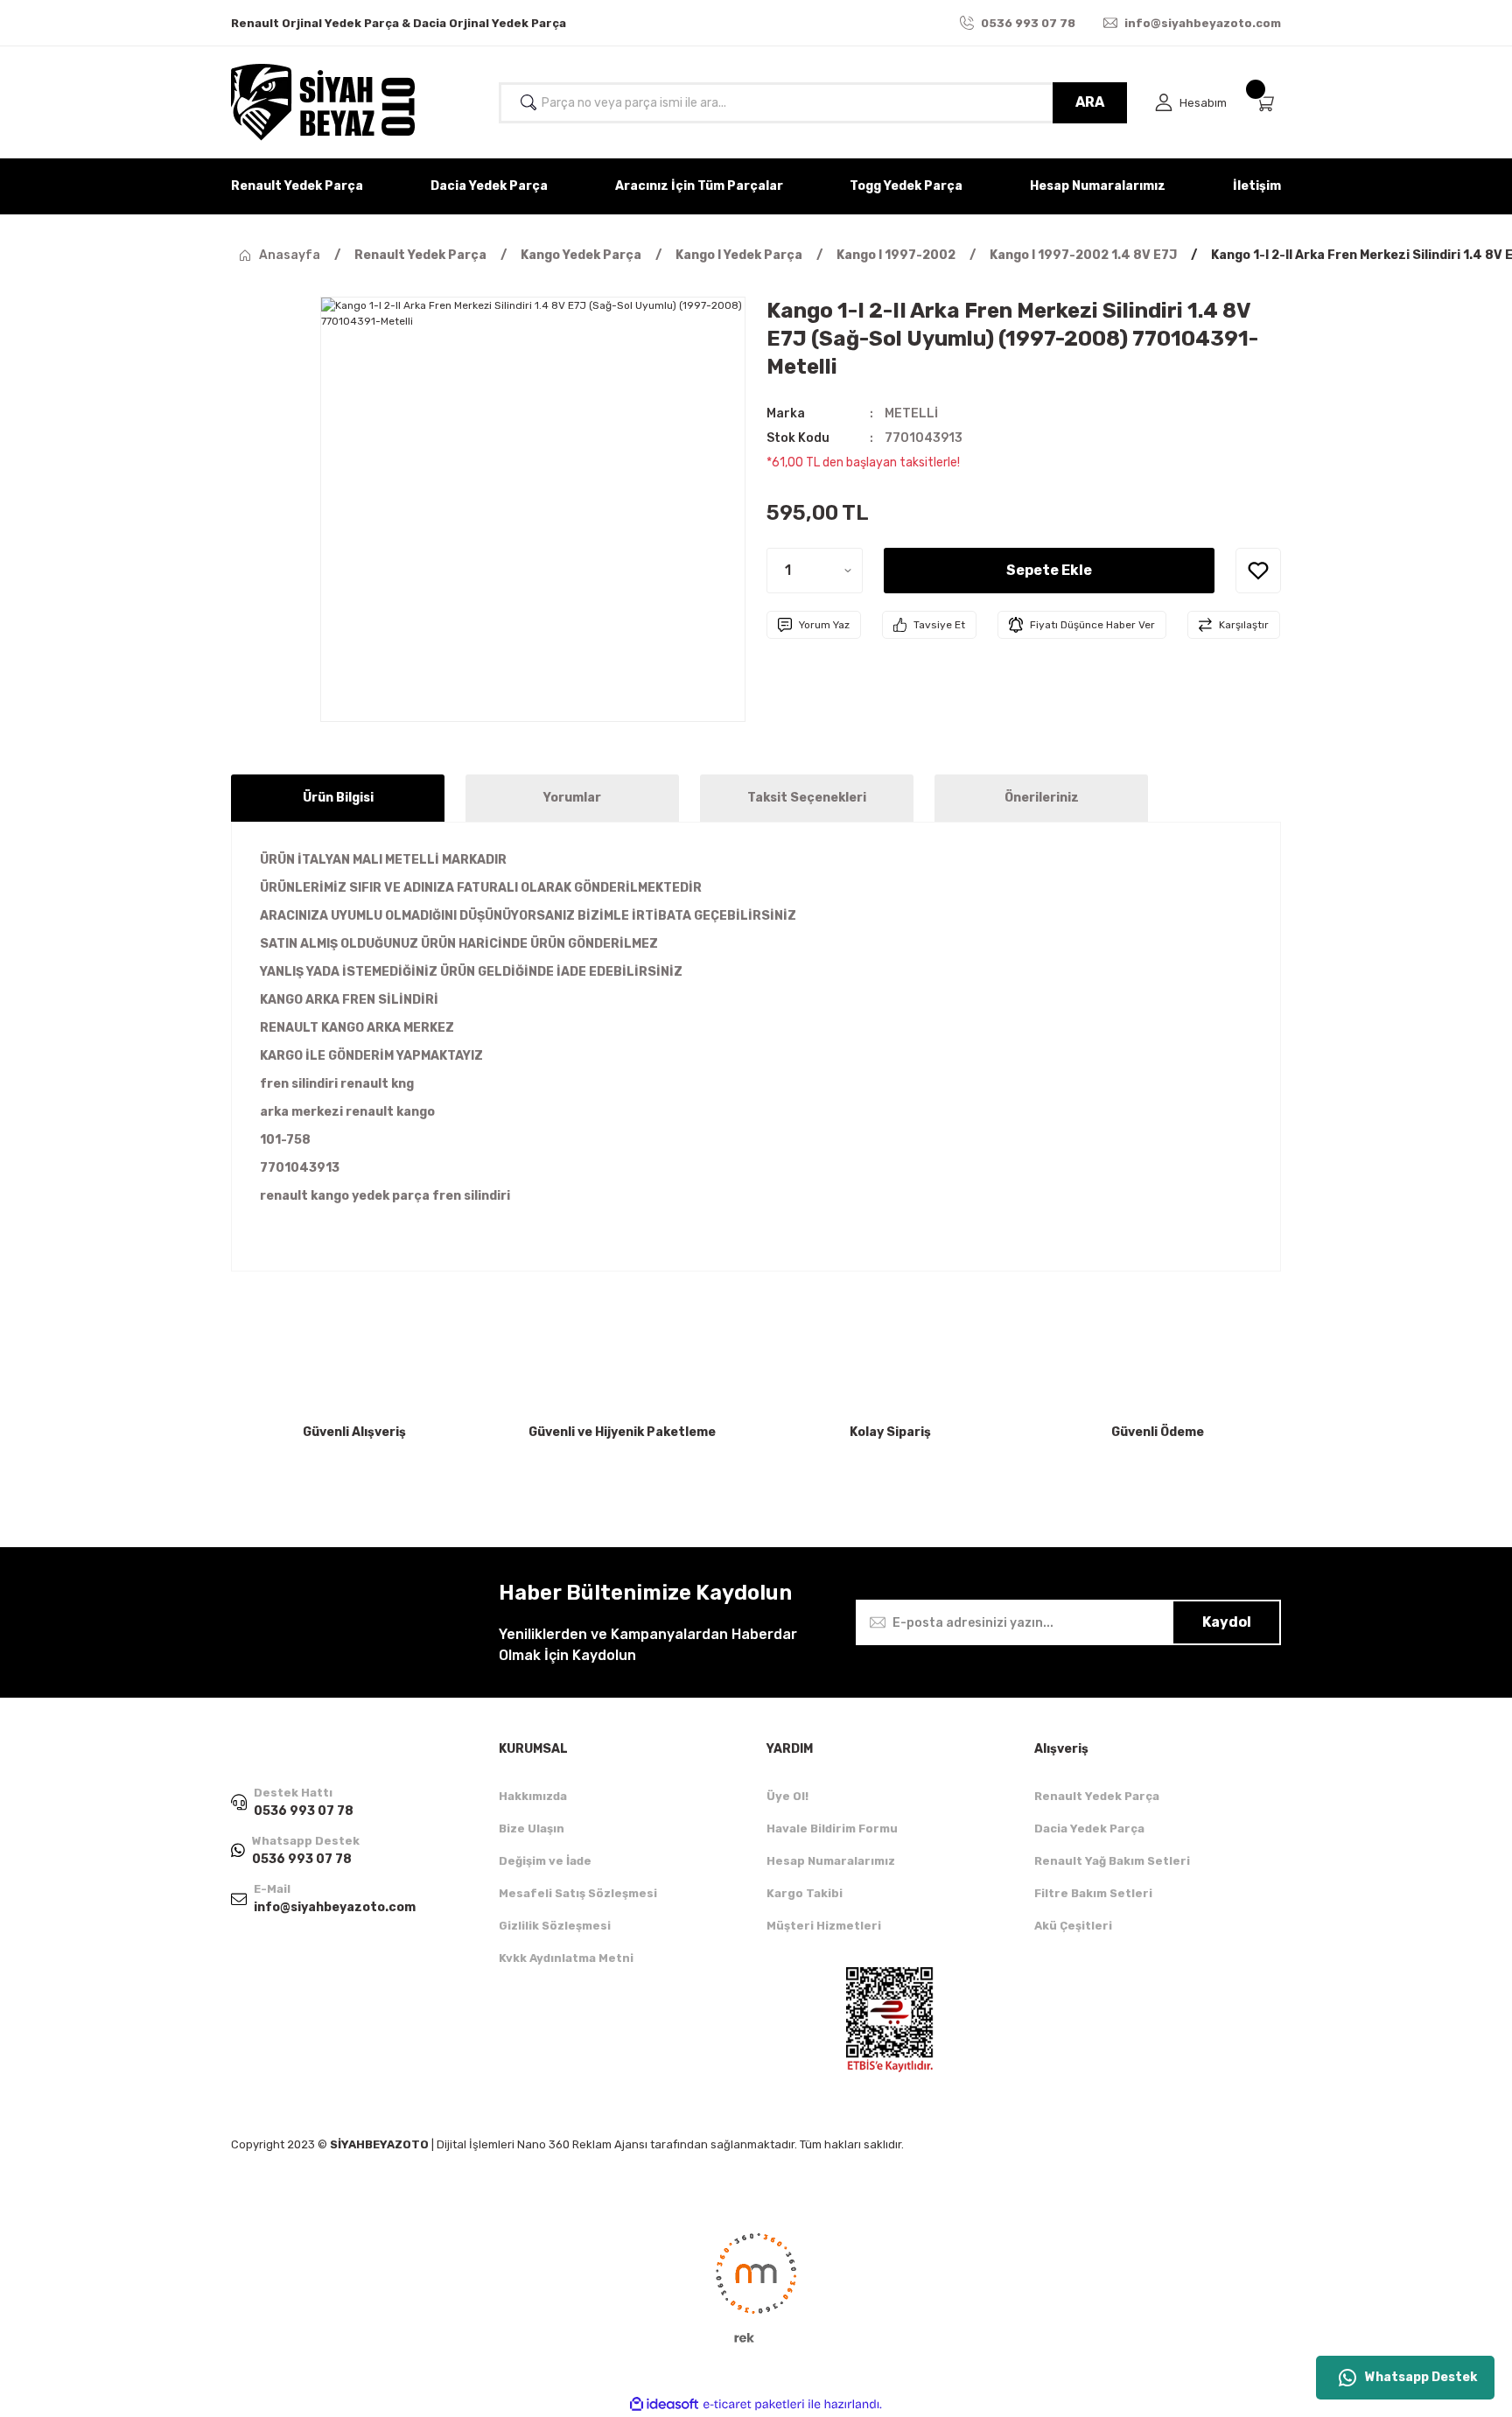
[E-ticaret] (754, 2405)
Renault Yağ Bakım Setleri (1112, 1861)
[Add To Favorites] (1258, 571)
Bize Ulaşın (532, 1829)
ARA (1090, 102)
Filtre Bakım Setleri (1093, 1893)
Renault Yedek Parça (1097, 1796)
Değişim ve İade (545, 1861)
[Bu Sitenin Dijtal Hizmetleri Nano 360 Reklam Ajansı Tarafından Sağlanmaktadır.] (756, 2287)
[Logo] (323, 102)
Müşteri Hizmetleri (824, 1926)
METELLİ (911, 413)
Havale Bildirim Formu (832, 1829)
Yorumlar (572, 798)
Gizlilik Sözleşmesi (555, 1926)
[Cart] (1268, 103)
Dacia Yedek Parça (1089, 1829)
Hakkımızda (533, 1796)
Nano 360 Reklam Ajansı (582, 2144)
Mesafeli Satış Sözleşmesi (578, 1893)
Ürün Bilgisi (338, 798)
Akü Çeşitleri (1073, 1926)
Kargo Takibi (805, 1893)
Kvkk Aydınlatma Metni (566, 1958)
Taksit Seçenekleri (807, 798)
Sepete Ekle (1049, 570)
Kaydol (1227, 1622)
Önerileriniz (1042, 798)
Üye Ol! (787, 1796)
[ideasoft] (664, 2404)
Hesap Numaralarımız (831, 1861)
